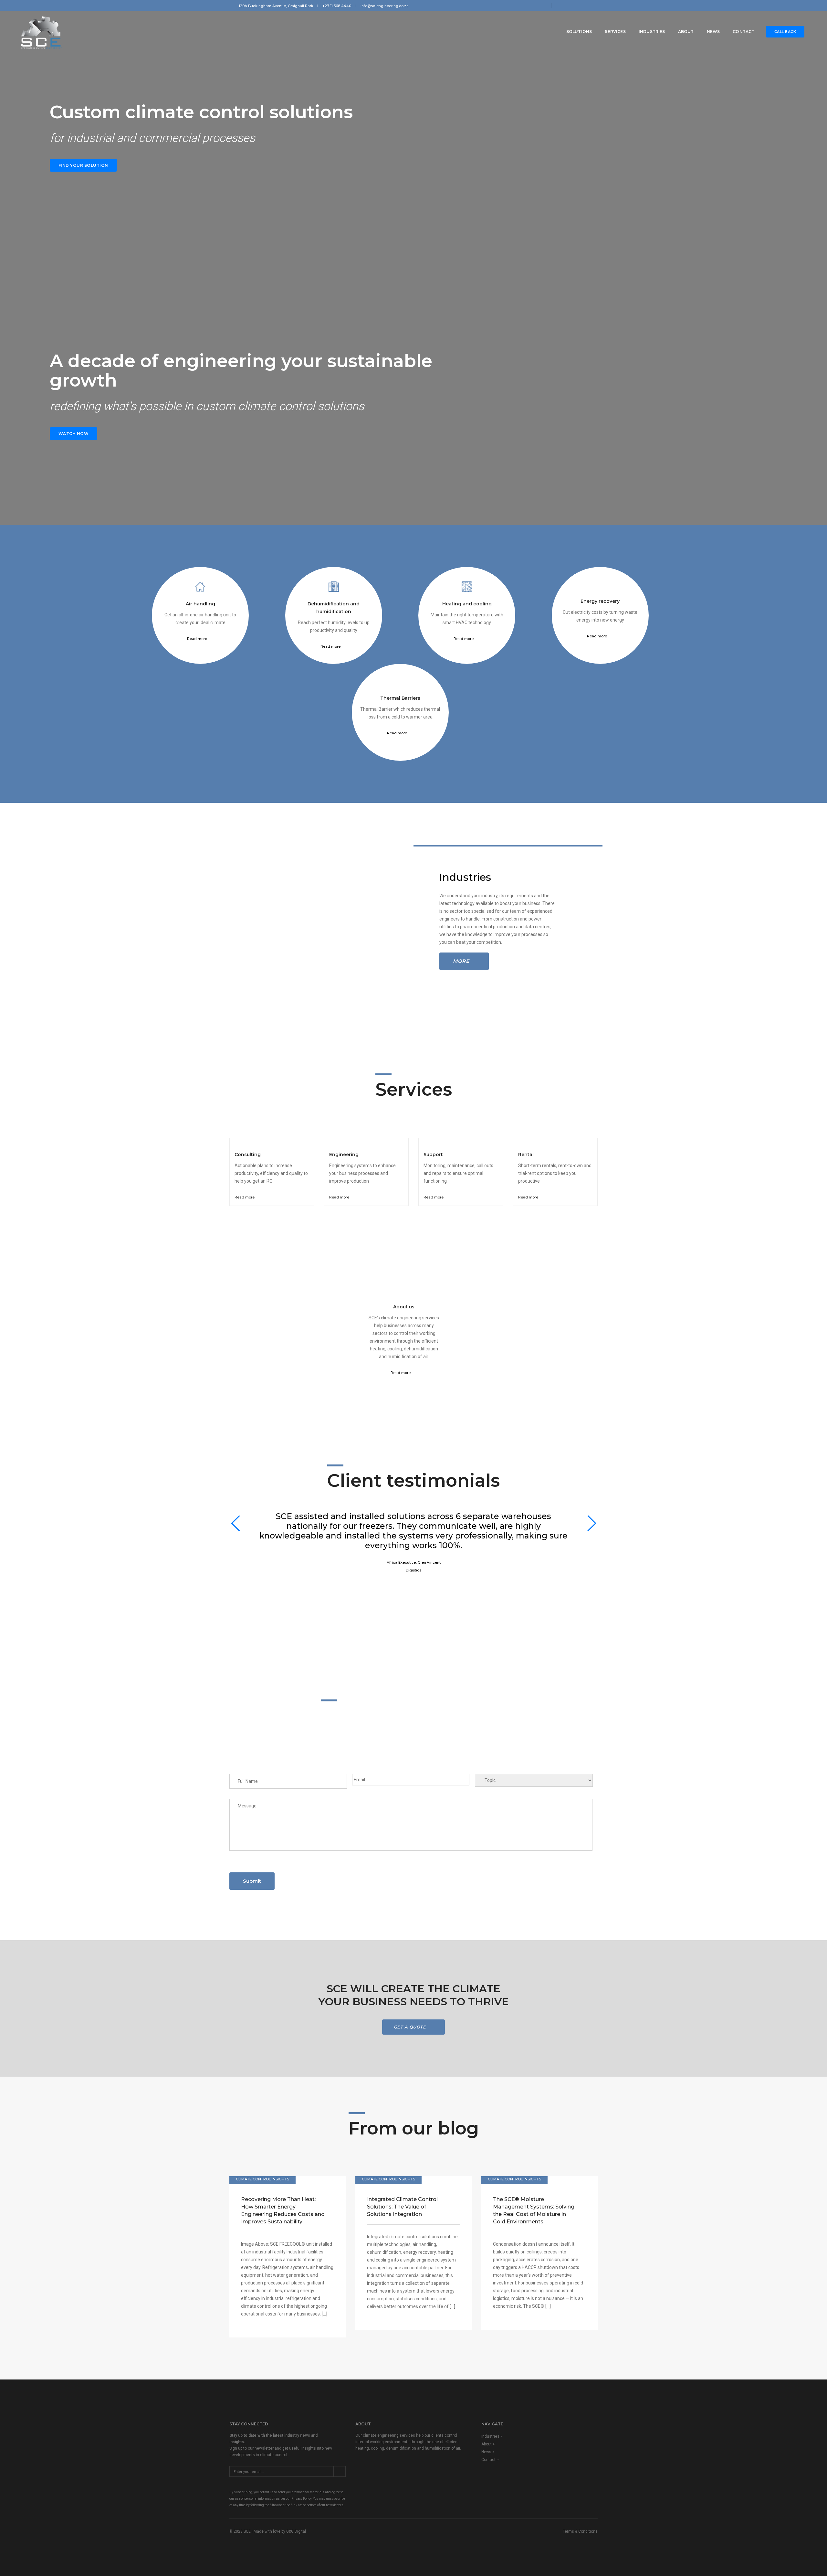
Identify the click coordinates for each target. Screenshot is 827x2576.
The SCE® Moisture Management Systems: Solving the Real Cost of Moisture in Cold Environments (534, 2210)
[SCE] (42, 32)
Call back (785, 32)
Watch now (74, 434)
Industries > (492, 2436)
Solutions (579, 32)
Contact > (490, 2460)
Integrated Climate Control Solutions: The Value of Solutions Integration (402, 2207)
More (461, 961)
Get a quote (411, 2027)
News (713, 32)
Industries (652, 32)
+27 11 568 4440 (337, 6)
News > (488, 2452)
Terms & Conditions (580, 2531)
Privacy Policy (301, 2499)
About (686, 32)
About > (488, 2444)
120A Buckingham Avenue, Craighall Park (276, 6)
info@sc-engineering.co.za (385, 6)
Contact (743, 32)
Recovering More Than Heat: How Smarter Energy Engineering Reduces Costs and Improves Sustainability (283, 2210)
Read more (198, 639)
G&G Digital (296, 2531)
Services (615, 32)
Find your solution (83, 165)
